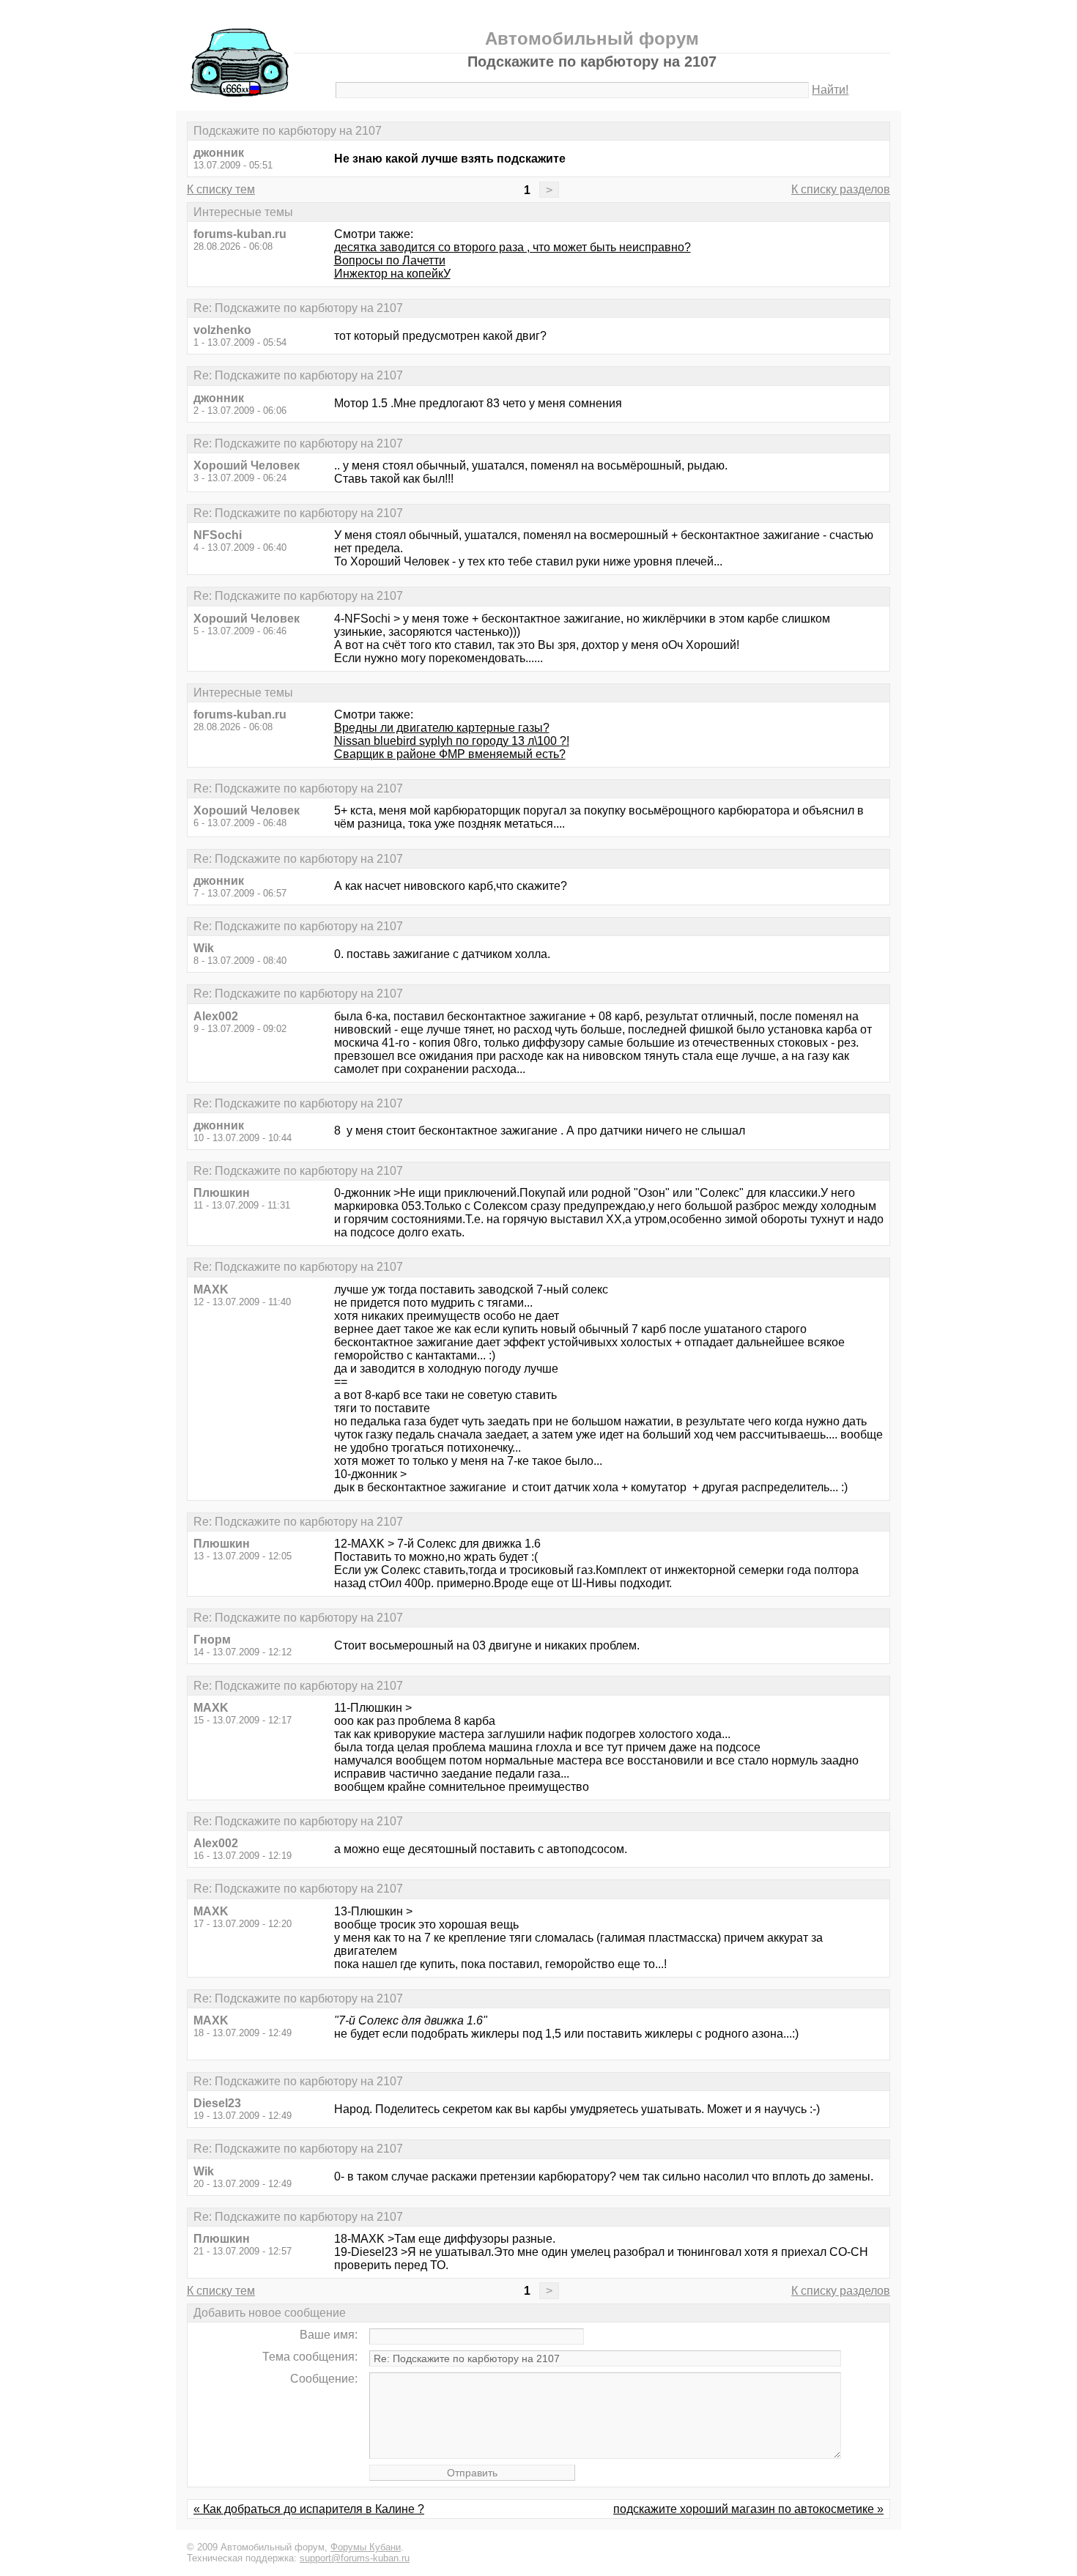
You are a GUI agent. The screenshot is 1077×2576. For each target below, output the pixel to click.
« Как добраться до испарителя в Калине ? (309, 2509)
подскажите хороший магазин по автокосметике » (748, 2509)
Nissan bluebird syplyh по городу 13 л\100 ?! (452, 741)
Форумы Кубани (366, 2547)
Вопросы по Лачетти (390, 260)
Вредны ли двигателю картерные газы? (442, 728)
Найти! (830, 90)
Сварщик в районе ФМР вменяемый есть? (450, 754)
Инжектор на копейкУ (392, 274)
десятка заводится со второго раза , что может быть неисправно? (512, 247)
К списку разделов (841, 189)
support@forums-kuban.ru (355, 2558)
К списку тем (221, 189)
